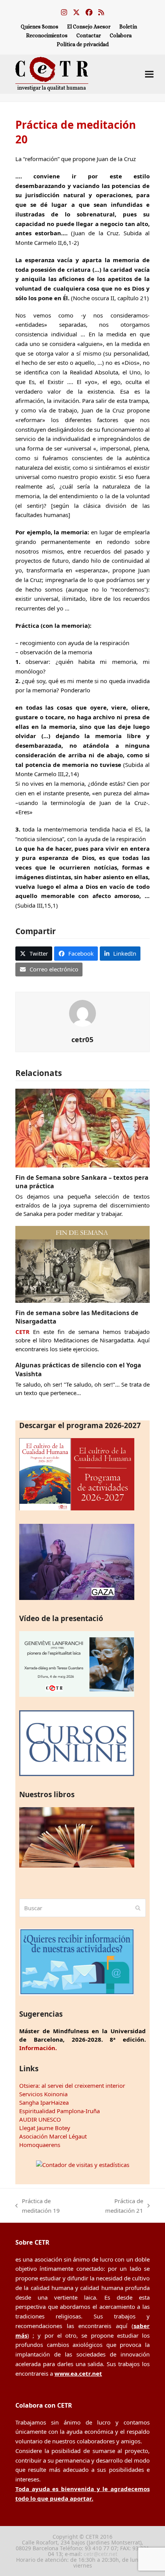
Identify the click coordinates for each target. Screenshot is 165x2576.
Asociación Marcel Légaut (53, 2136)
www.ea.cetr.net (78, 2373)
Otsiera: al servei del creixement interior (72, 2085)
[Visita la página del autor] (82, 1013)
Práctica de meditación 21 (115, 2206)
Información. (38, 2048)
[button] (149, 74)
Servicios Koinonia (43, 2094)
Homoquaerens (40, 2145)
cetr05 (82, 1039)
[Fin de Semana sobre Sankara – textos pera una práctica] (82, 1127)
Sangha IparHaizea (44, 2102)
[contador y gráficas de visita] (83, 2165)
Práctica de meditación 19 (38, 2206)
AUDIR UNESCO (40, 2119)
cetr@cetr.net (101, 2554)
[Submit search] (138, 1908)
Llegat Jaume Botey (45, 2128)
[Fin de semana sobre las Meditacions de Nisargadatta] (82, 1264)
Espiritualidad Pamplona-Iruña (59, 2111)
